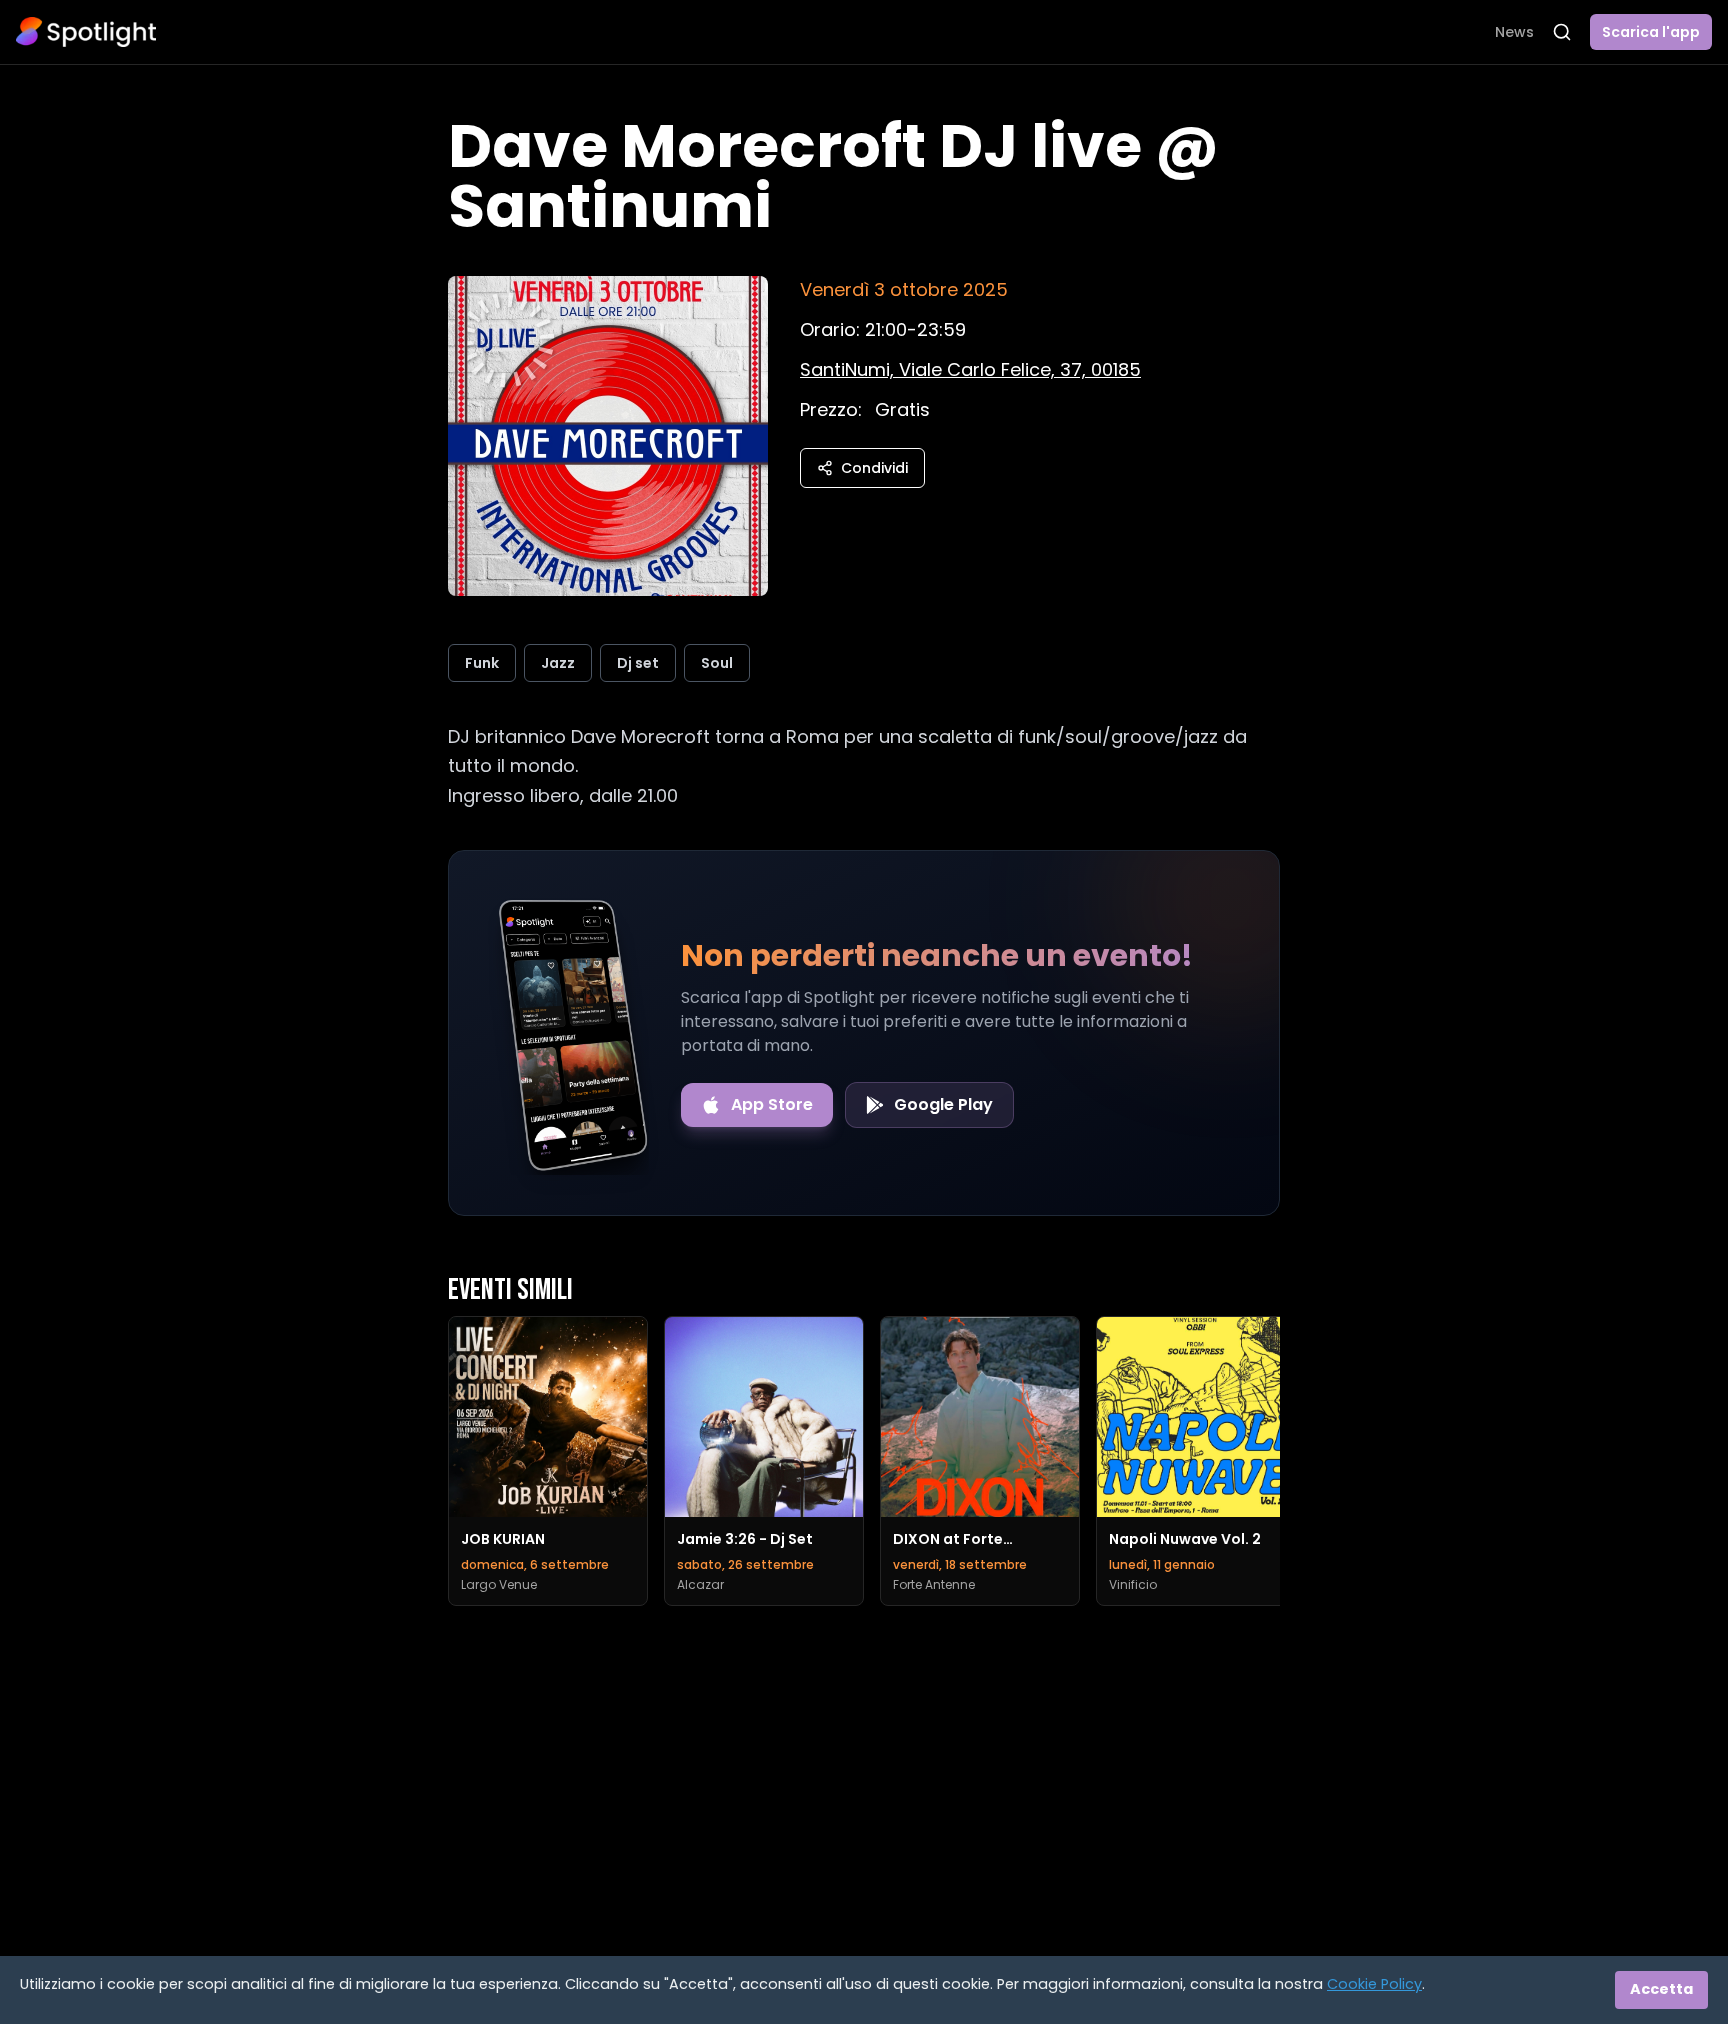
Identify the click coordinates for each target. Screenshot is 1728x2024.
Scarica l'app (1651, 32)
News (1514, 32)
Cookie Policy (1374, 1984)
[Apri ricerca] (1562, 32)
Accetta (1661, 1989)
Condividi (874, 468)
